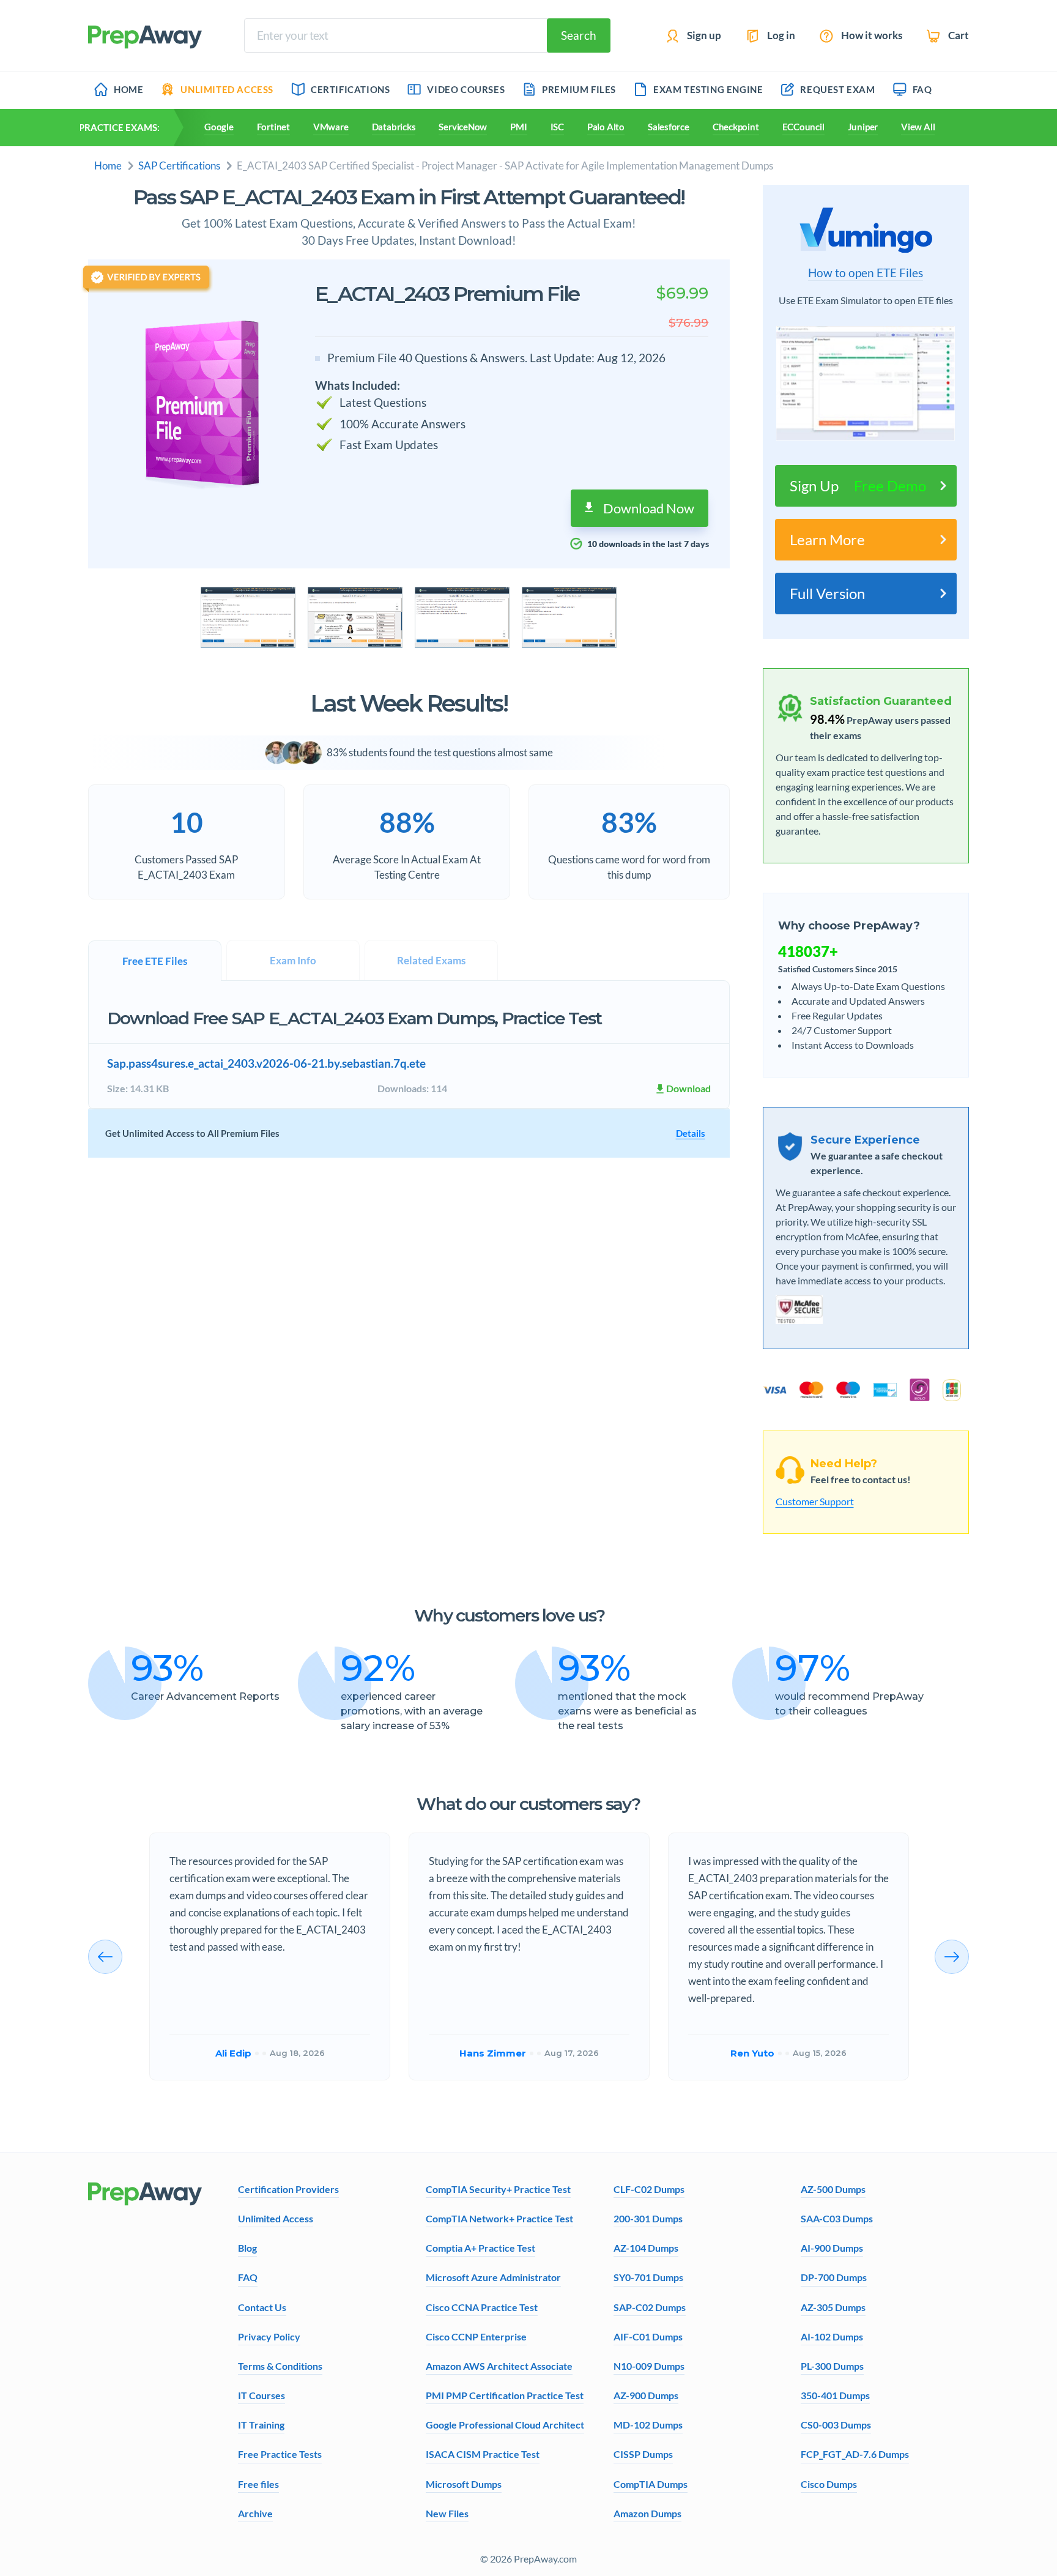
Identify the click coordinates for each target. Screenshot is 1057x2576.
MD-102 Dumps (648, 2425)
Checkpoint (736, 127)
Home (108, 166)
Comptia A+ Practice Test (480, 2248)
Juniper (863, 127)
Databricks (394, 127)
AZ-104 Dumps (646, 2248)
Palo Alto (606, 127)
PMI (518, 127)
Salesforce (669, 127)
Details (691, 1133)
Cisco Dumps (829, 2484)
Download (688, 1088)
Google (219, 127)
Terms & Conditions (280, 2366)
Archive (255, 2513)
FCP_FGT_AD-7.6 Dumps (855, 2454)
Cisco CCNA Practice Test (482, 2307)
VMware (331, 127)
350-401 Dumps (835, 2395)
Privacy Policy (269, 2336)
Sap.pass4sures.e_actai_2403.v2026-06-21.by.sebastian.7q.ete (266, 1063)
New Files (447, 2513)
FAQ (248, 2277)
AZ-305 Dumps (833, 2307)
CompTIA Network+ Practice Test (499, 2218)
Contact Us (262, 2307)
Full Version (827, 593)
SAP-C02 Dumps (650, 2307)
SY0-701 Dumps (648, 2277)
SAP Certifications (179, 166)
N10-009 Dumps (649, 2366)
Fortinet (273, 127)
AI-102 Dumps (832, 2336)
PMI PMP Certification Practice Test (505, 2395)
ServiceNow (463, 127)
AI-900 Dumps (832, 2248)
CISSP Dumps (643, 2454)
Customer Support (815, 1501)
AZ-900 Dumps (646, 2395)
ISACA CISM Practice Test (483, 2454)
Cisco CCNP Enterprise (476, 2336)
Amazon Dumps (647, 2513)
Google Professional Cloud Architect (505, 2425)
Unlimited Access (276, 2218)
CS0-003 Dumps (836, 2425)
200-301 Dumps (648, 2218)
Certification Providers (288, 2189)
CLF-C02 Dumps (649, 2189)
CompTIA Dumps (651, 2484)
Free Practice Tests (280, 2454)
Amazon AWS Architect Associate (499, 2366)
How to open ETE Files (866, 273)
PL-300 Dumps (832, 2366)
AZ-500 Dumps (833, 2189)
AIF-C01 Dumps (648, 2336)
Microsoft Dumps (464, 2484)
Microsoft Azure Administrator (493, 2277)
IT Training (261, 2425)
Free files (258, 2484)
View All (918, 127)
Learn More (827, 539)
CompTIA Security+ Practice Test (498, 2189)
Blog (247, 2248)
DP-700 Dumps (834, 2277)
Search (579, 35)
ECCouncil (803, 127)
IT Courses (261, 2395)
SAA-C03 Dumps (837, 2218)
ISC (557, 127)
